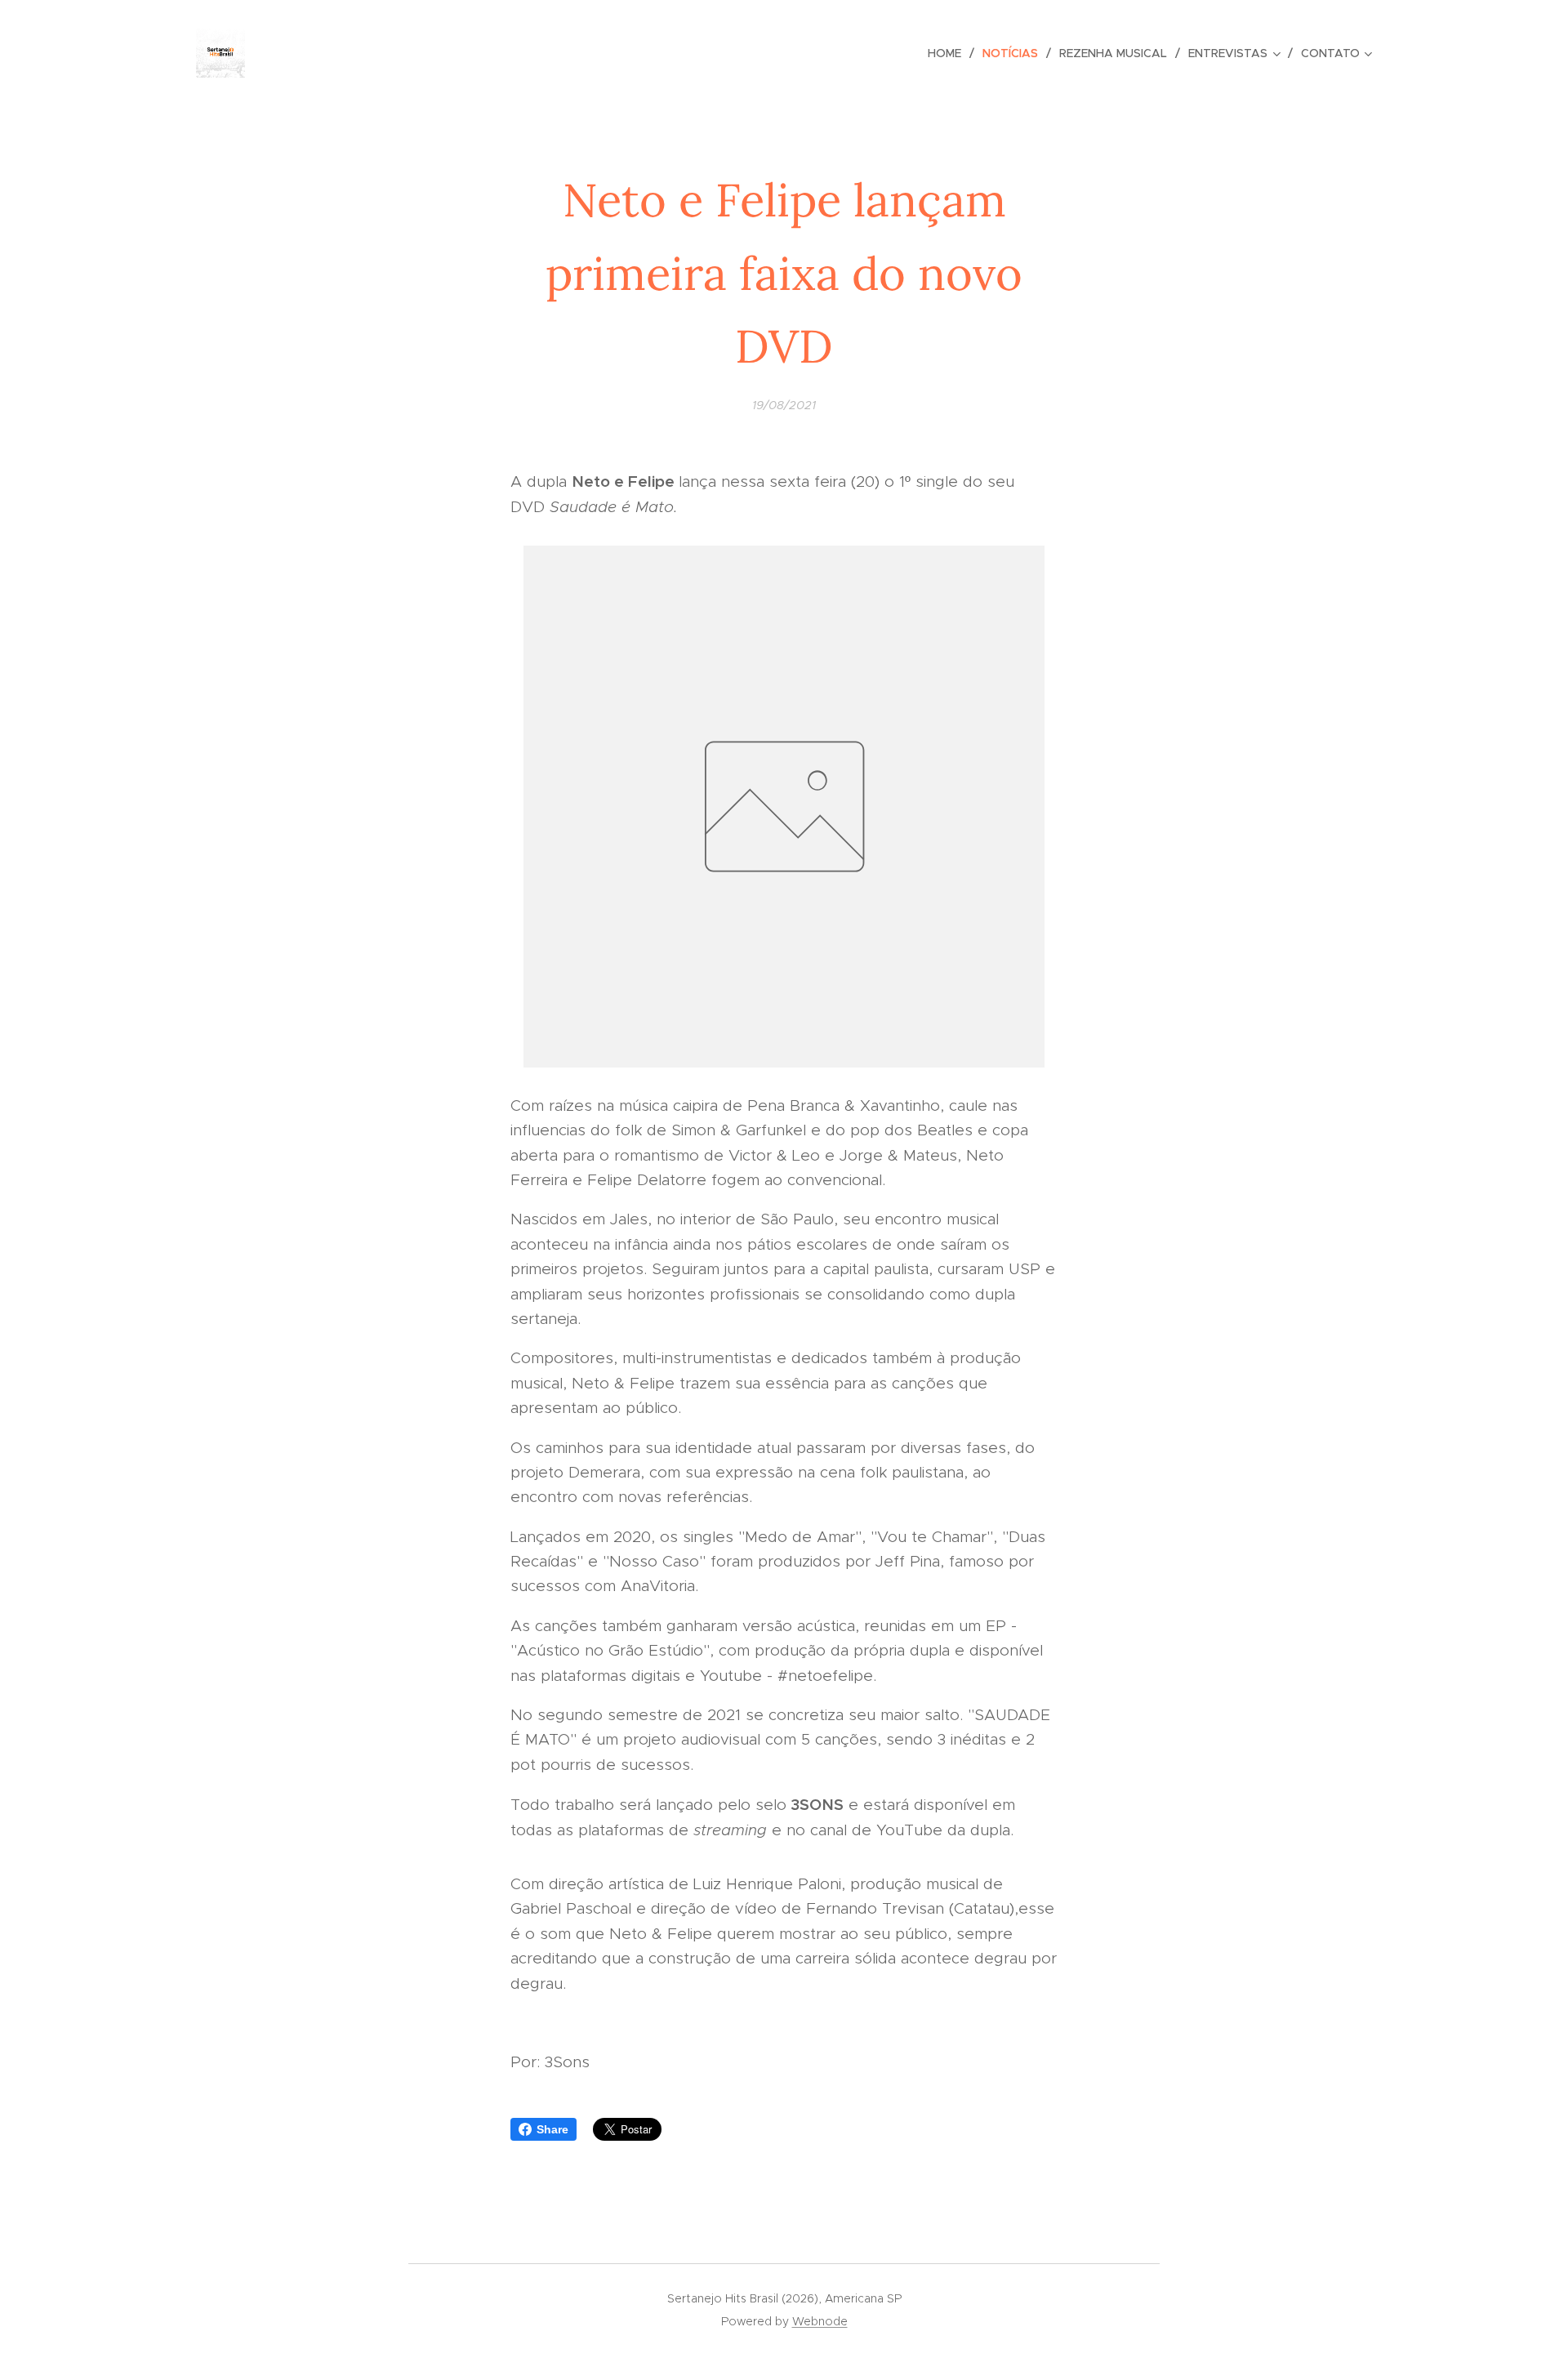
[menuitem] (949, 53)
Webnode (820, 2321)
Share (552, 2129)
